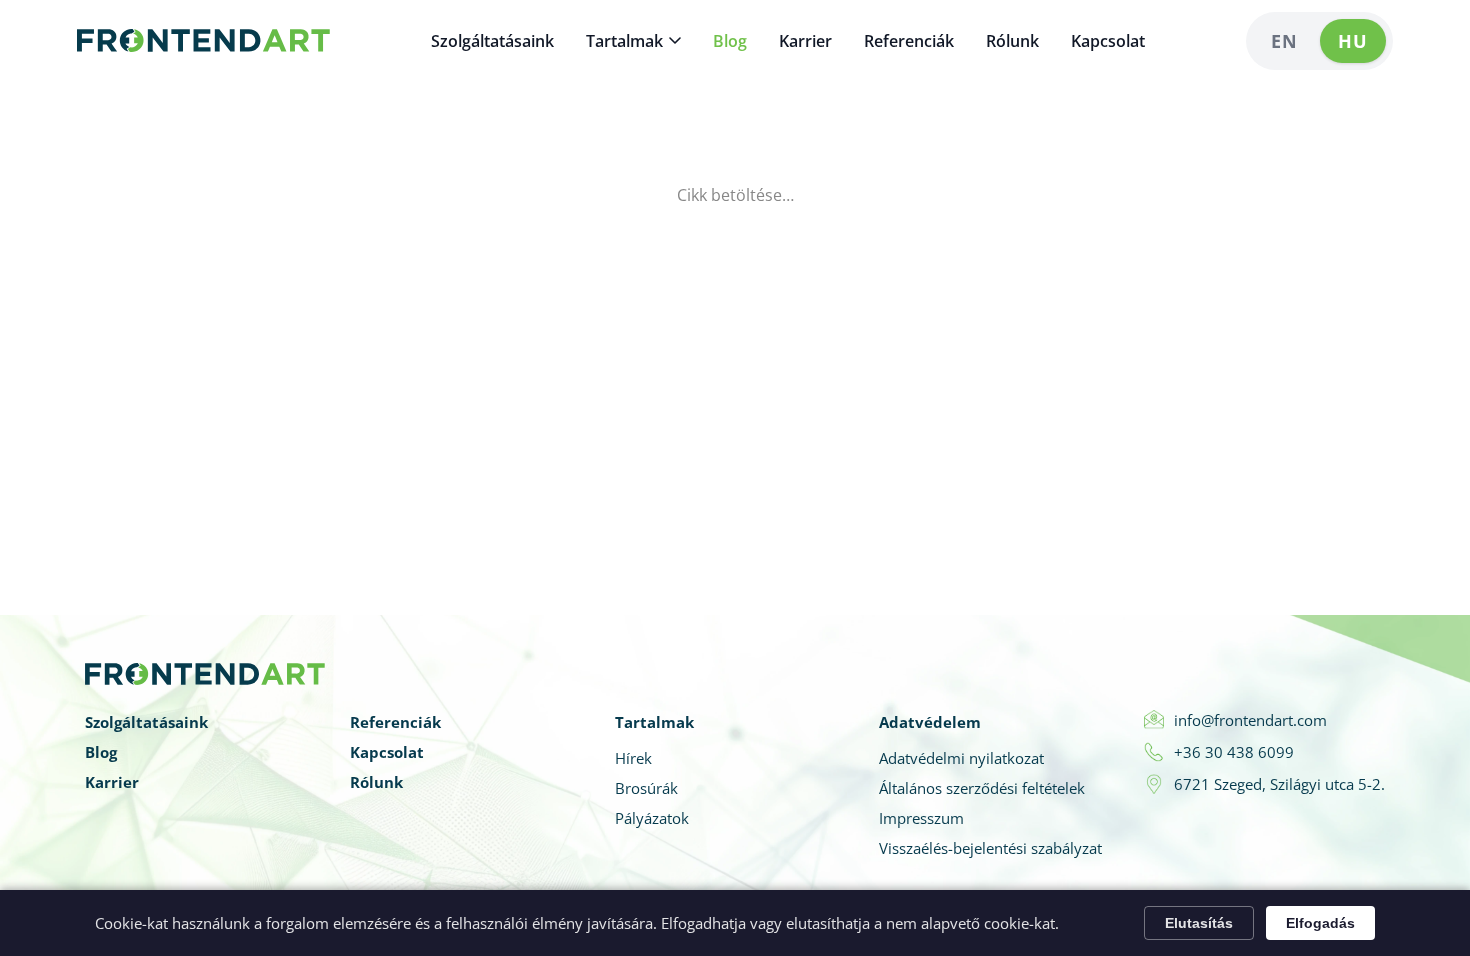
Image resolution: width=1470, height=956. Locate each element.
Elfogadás (1320, 923)
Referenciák (909, 41)
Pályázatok (652, 818)
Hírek (633, 758)
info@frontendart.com (1250, 720)
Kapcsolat (1108, 41)
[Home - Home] (203, 41)
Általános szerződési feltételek (982, 788)
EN (1284, 41)
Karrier (805, 41)
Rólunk (1012, 41)
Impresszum (921, 818)
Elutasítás (1199, 923)
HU (1353, 41)
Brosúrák (646, 788)
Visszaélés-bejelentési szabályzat (990, 848)
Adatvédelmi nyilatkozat (961, 758)
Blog (730, 41)
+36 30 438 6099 (1234, 752)
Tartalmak (624, 41)
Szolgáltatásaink (492, 41)
